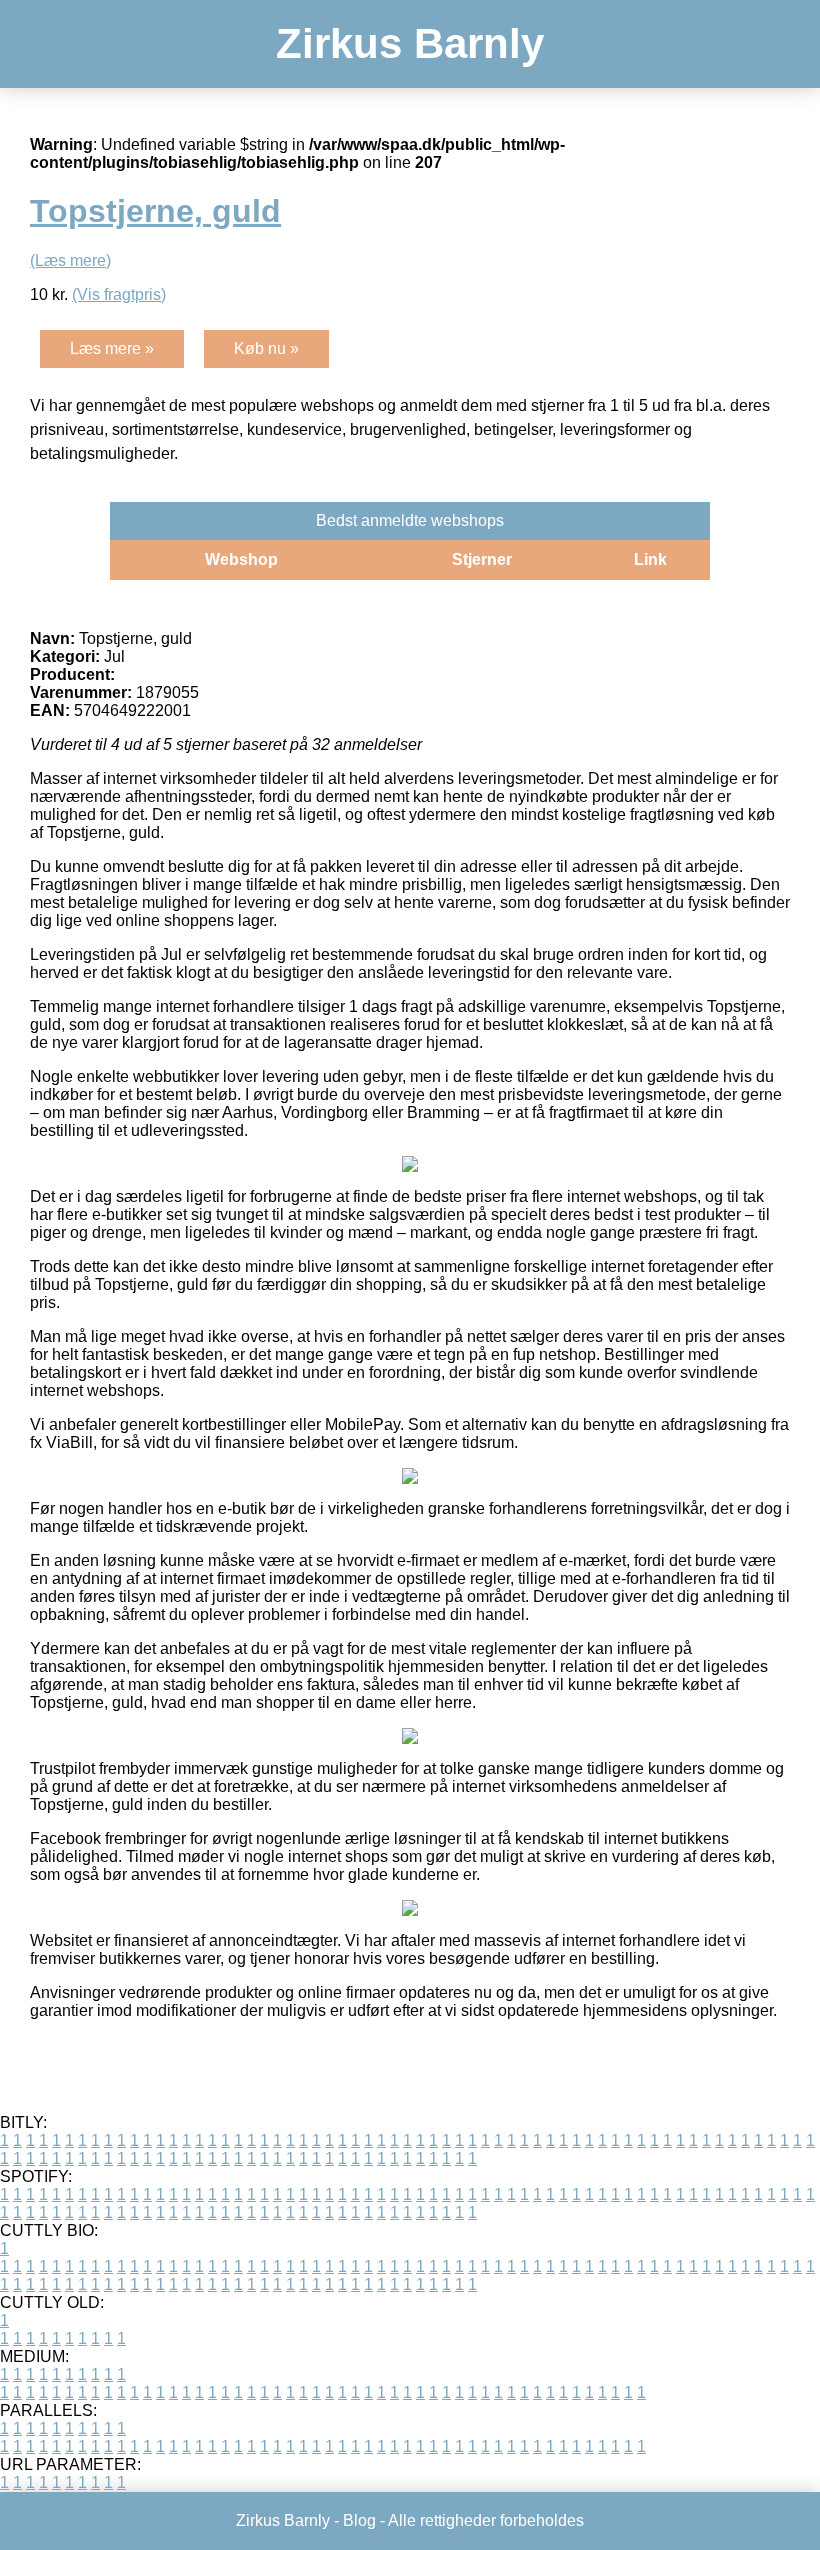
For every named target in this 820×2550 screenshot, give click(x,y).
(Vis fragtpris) (119, 294)
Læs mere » (112, 348)
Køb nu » (266, 348)
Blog (359, 2520)
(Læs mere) (70, 260)
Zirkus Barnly (410, 43)
